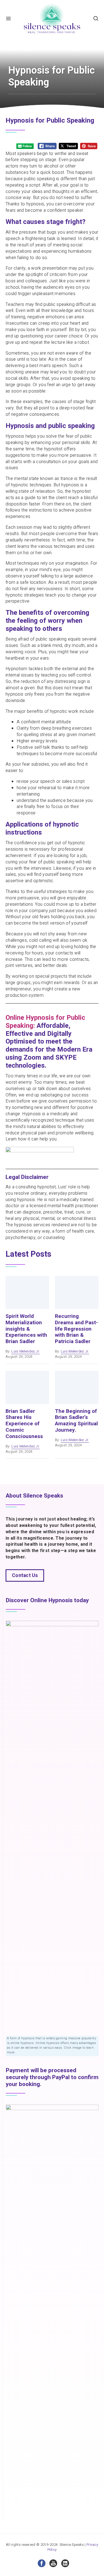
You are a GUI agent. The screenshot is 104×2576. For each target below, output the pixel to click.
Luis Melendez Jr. (26, 1351)
